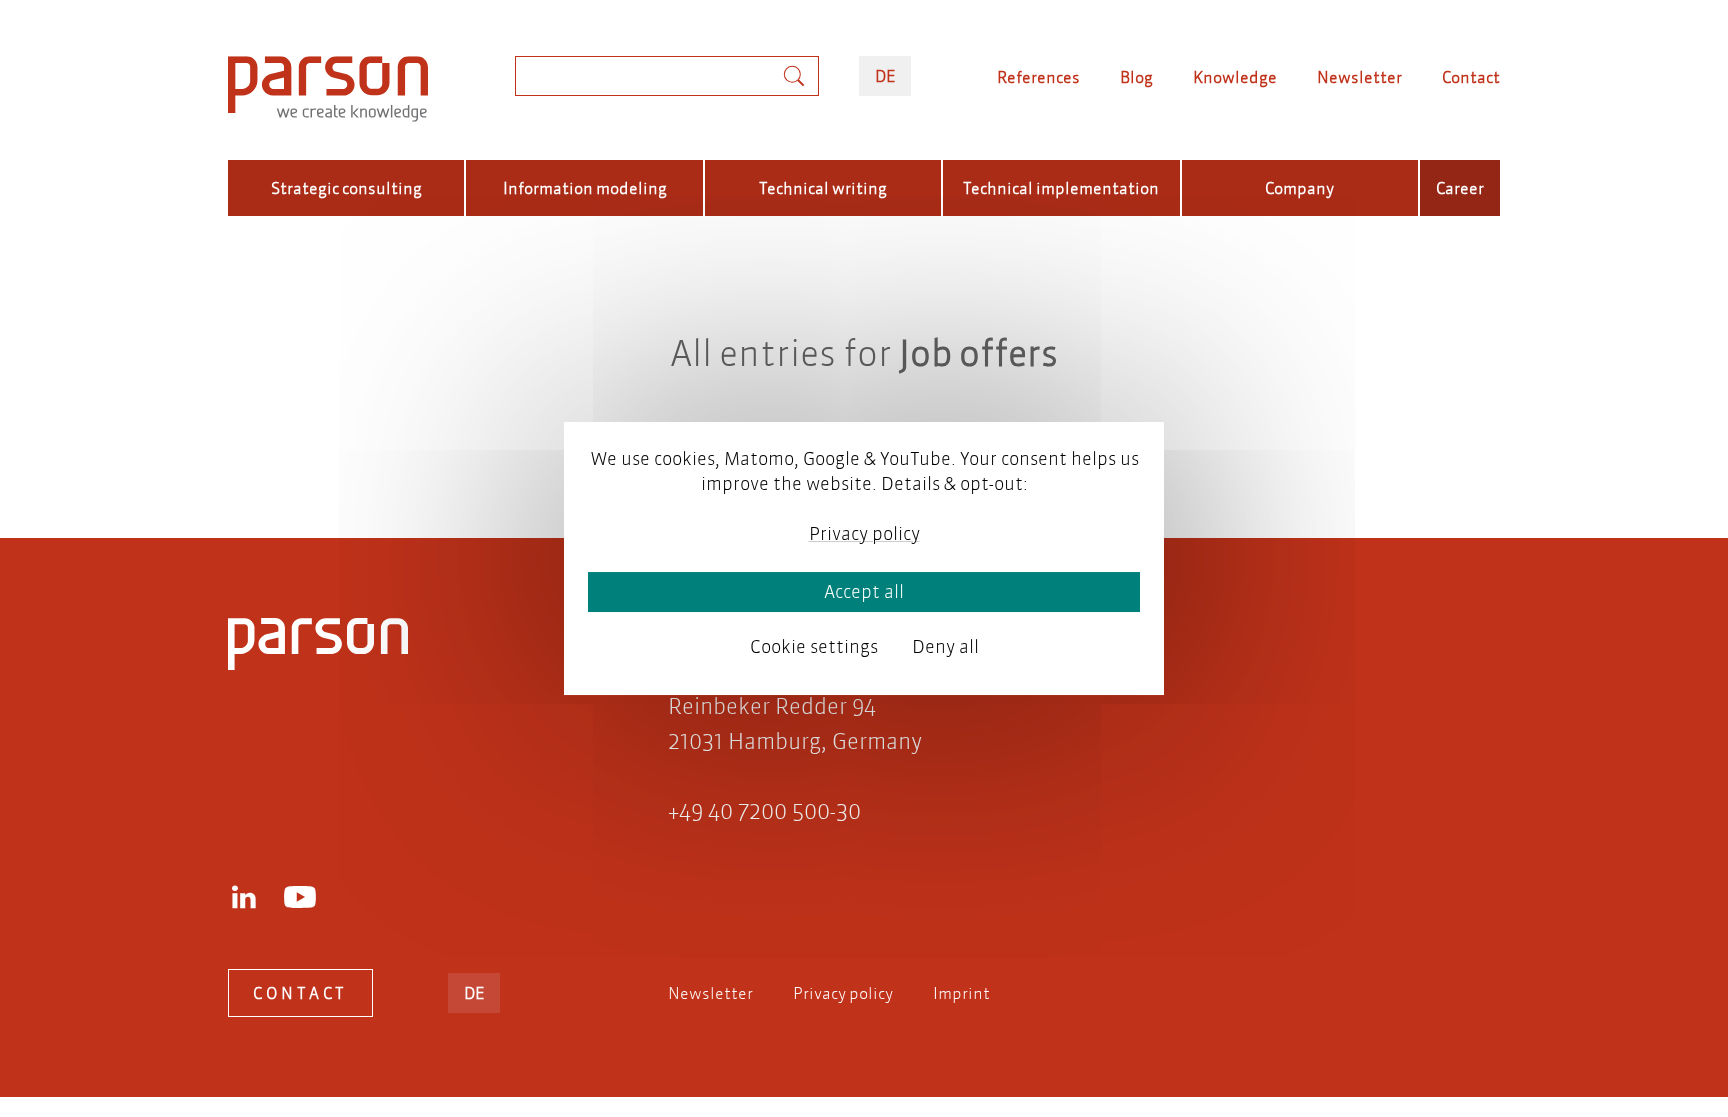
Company (1299, 187)
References (1038, 76)
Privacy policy (843, 992)
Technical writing (823, 187)
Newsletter (1359, 76)
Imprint (961, 992)
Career (1460, 187)
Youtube (300, 897)
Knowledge (1235, 76)
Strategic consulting (346, 187)
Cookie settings (814, 646)
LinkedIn (244, 897)
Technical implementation (1061, 187)
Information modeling (585, 187)
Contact (1471, 76)
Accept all (864, 591)
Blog (1136, 76)
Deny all (945, 646)
